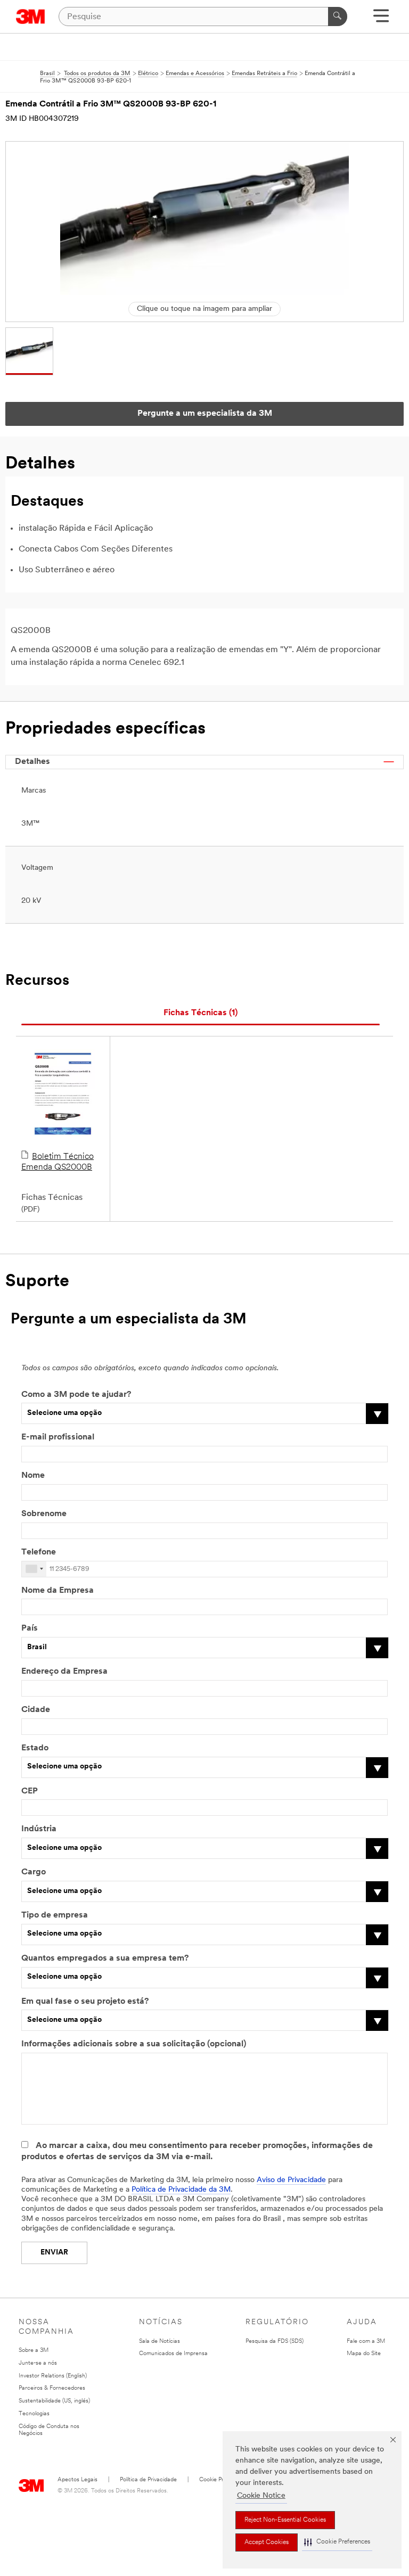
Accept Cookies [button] (267, 2542)
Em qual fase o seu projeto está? (85, 2002)
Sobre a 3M (34, 2351)
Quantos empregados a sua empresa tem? (105, 1958)
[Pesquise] (338, 17)
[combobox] (34, 1569)
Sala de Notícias (159, 2342)
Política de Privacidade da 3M (181, 2190)
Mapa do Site (364, 2354)
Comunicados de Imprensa (173, 2354)
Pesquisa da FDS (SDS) (275, 2342)
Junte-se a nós (38, 2363)
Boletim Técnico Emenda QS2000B (58, 1162)
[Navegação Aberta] (381, 19)
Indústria (39, 1829)
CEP (30, 1791)
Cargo (34, 1872)
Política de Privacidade (148, 2480)
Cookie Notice (261, 2496)
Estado (35, 1748)
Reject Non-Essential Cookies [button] (285, 2520)
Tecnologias (34, 2414)
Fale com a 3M (366, 2342)
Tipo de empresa (55, 1915)
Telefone (39, 1552)
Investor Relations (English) (53, 2376)
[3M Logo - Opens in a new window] (31, 17)
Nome (33, 1476)
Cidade (36, 1710)
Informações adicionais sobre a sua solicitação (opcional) (134, 2044)
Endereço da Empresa (64, 1672)
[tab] (201, 1013)
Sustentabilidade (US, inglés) (54, 2401)
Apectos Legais (77, 2480)
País (30, 1628)
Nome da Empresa (58, 1591)
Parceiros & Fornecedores (52, 2388)
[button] (337, 2542)
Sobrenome (44, 1514)
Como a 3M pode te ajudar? (76, 1395)
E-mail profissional (58, 1437)
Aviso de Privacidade (291, 2180)
